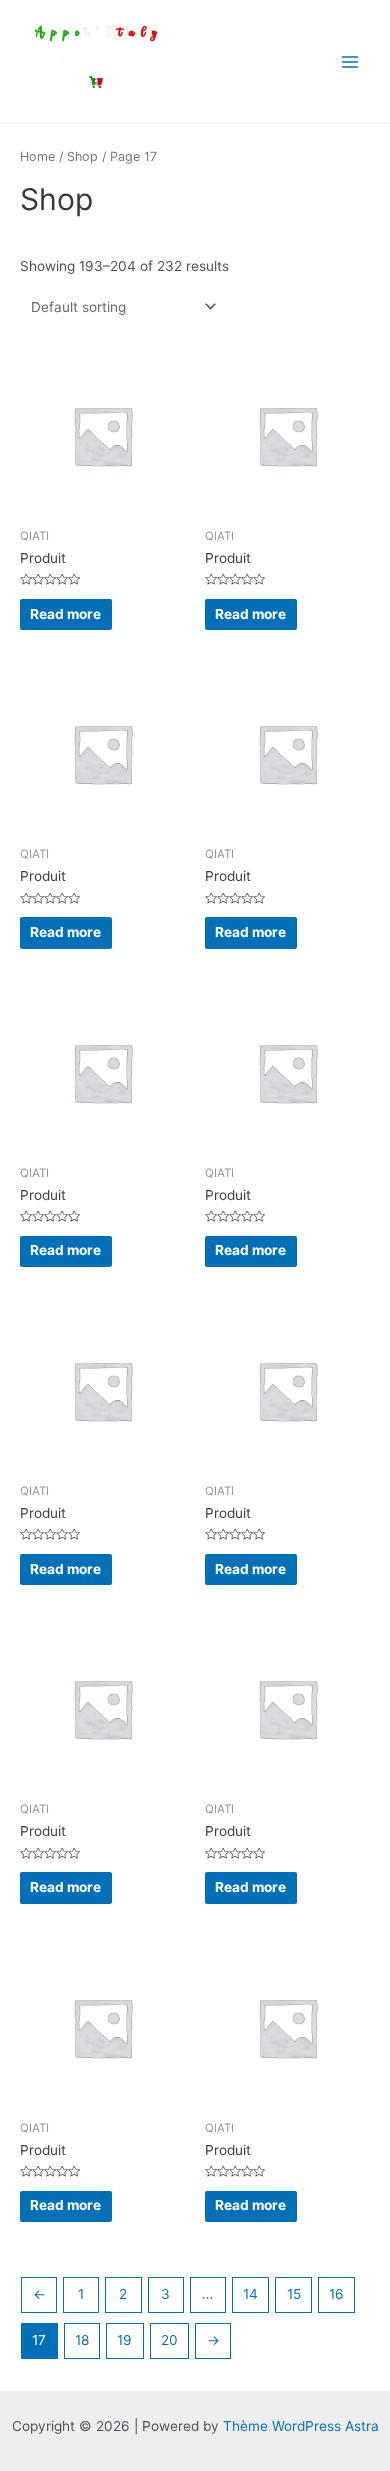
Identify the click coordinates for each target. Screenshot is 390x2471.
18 (82, 2340)
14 (250, 2294)
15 (294, 2294)
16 (336, 2294)
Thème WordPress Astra (301, 2426)
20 (169, 2340)
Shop (82, 156)
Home (37, 156)
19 (124, 2340)
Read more (65, 614)
